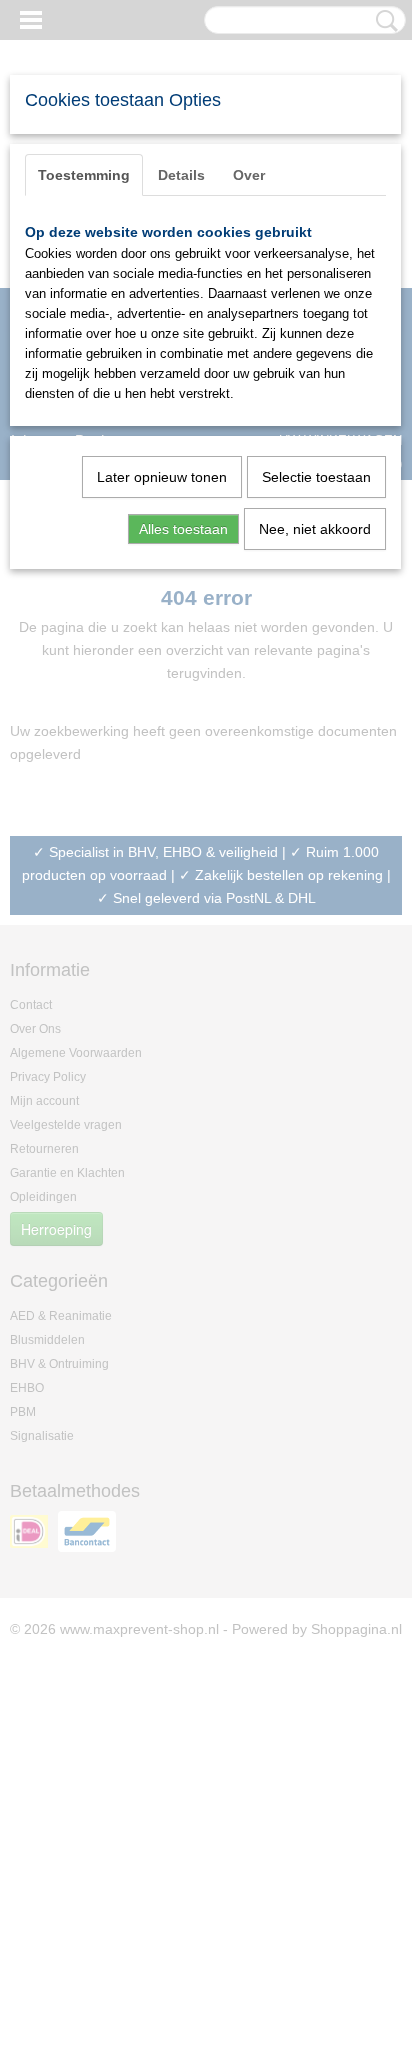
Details (181, 175)
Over (249, 175)
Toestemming (84, 175)
